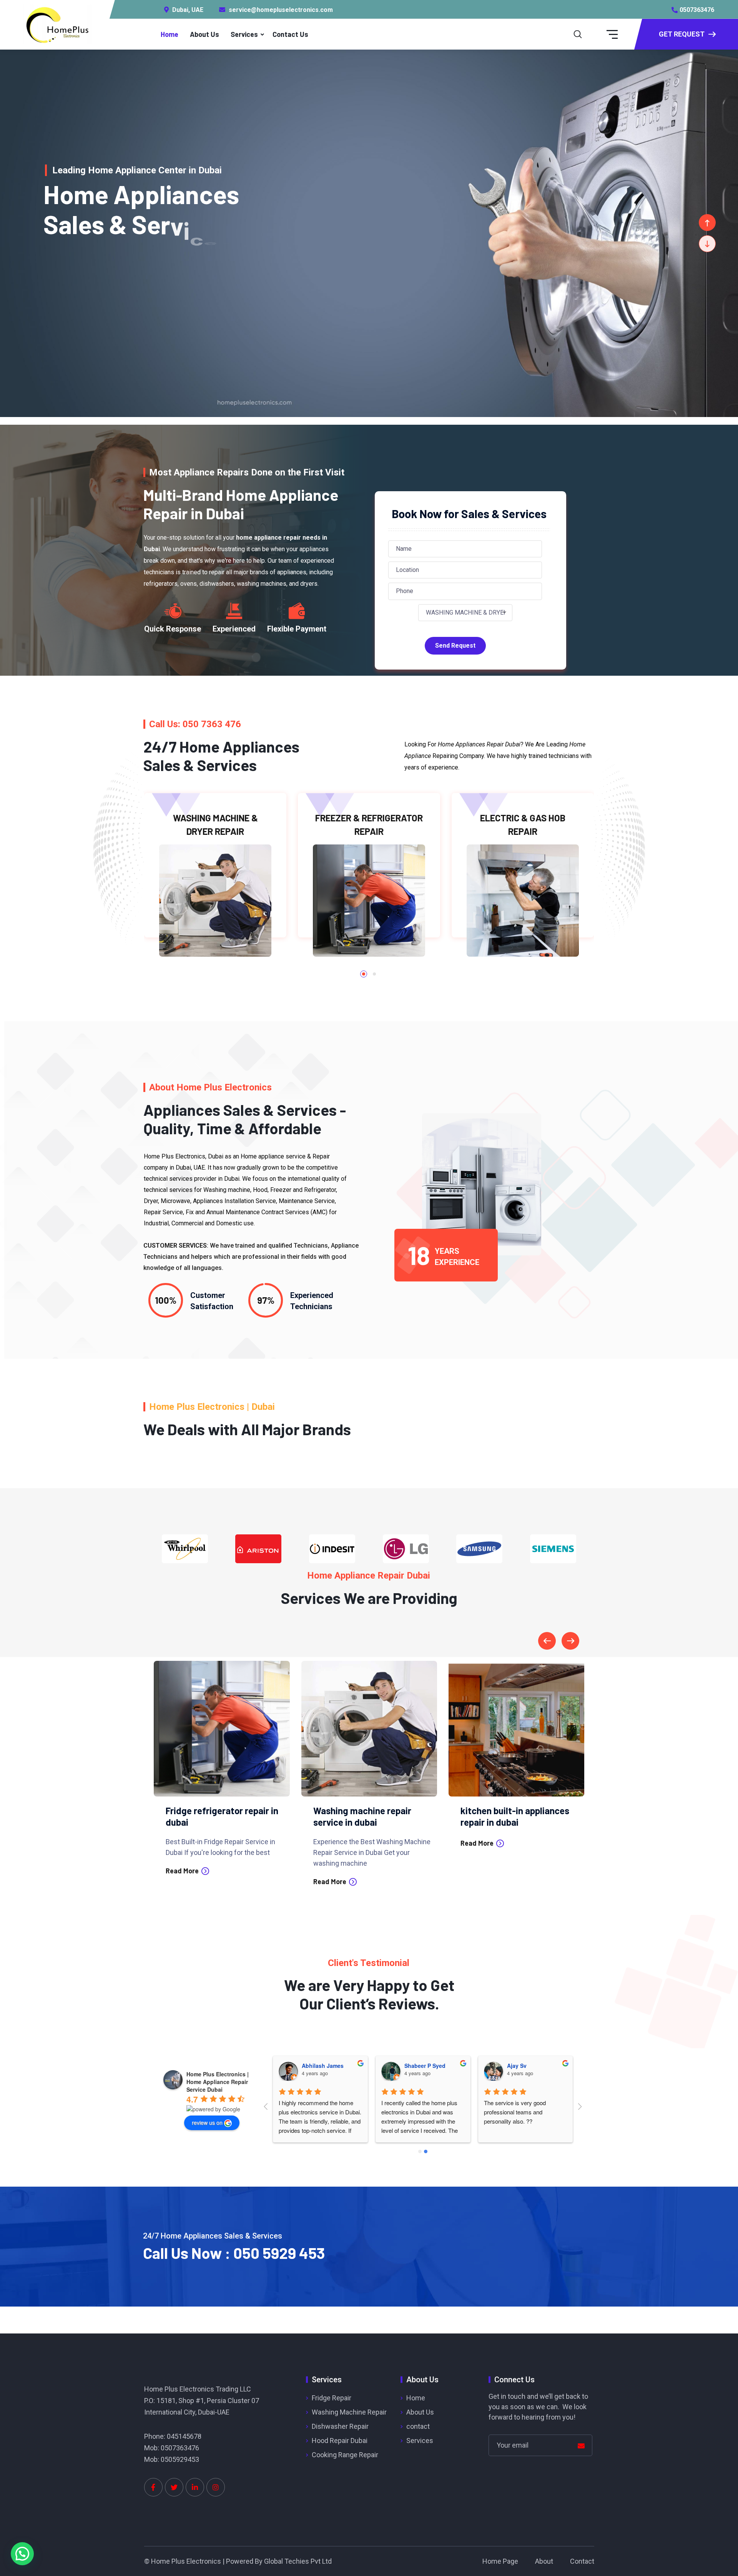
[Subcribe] (581, 2446)
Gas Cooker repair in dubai (513, 1811)
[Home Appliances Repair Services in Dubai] (57, 24)
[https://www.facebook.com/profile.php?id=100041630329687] (153, 2487)
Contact (582, 2561)
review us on (207, 2122)
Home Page (500, 2561)
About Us (204, 34)
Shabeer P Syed (425, 2066)
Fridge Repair (332, 2398)
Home (170, 34)
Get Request (682, 34)
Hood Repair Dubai (340, 2441)
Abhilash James (323, 2066)
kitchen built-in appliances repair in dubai (368, 1816)
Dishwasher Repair (340, 2426)
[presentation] (547, 1641)
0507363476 (697, 10)
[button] (364, 974)
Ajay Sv (517, 2066)
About (544, 2561)
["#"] (174, 2487)
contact (418, 2426)
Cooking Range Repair (345, 2455)
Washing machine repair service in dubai (215, 1816)
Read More (183, 1881)
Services (244, 34)
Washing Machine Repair (349, 2412)
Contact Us (290, 34)
